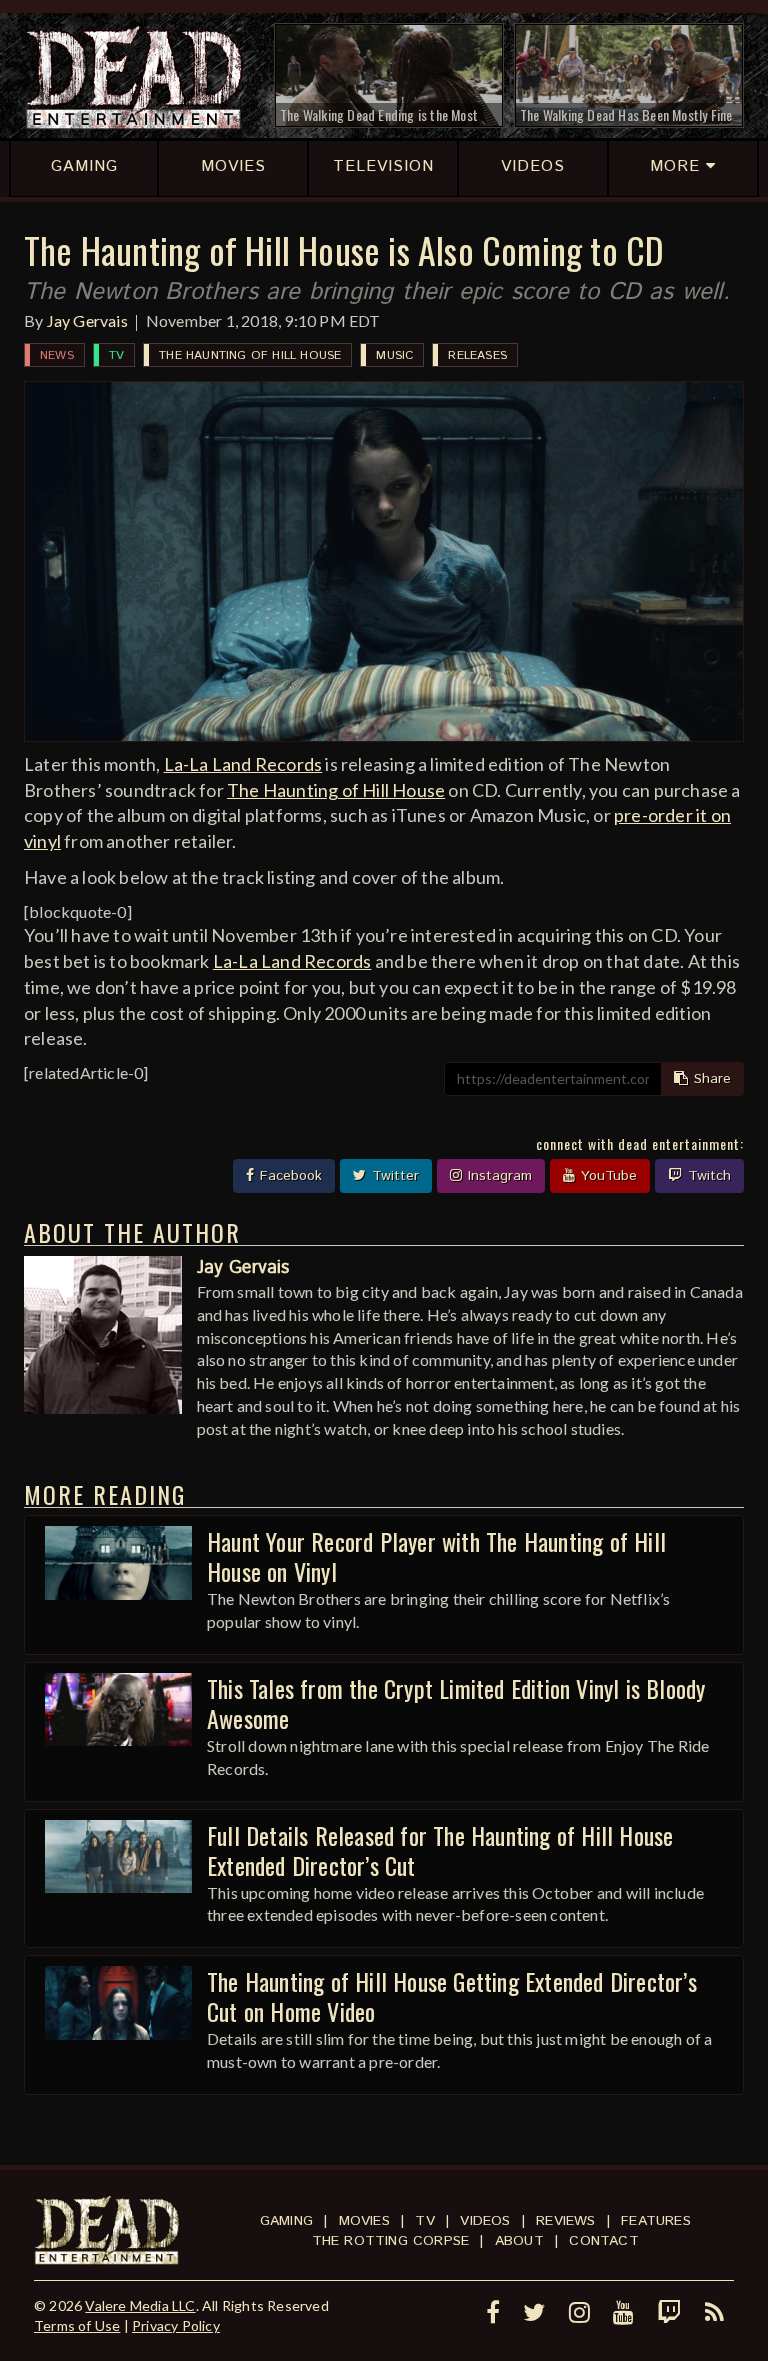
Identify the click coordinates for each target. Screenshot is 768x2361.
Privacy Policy (176, 2325)
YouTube (606, 1176)
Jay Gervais (87, 320)
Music (394, 355)
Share (710, 1079)
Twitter (393, 1176)
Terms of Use (77, 2325)
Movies (364, 2221)
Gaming (286, 2221)
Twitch (707, 1176)
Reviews (565, 2221)
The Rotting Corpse (391, 2241)
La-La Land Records (243, 764)
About (519, 2241)
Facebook (288, 1176)
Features (656, 2221)
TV (116, 355)
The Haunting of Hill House (250, 355)
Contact (603, 2241)
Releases (477, 355)
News (57, 355)
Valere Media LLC (140, 2305)
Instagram (497, 1176)
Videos (485, 2221)
